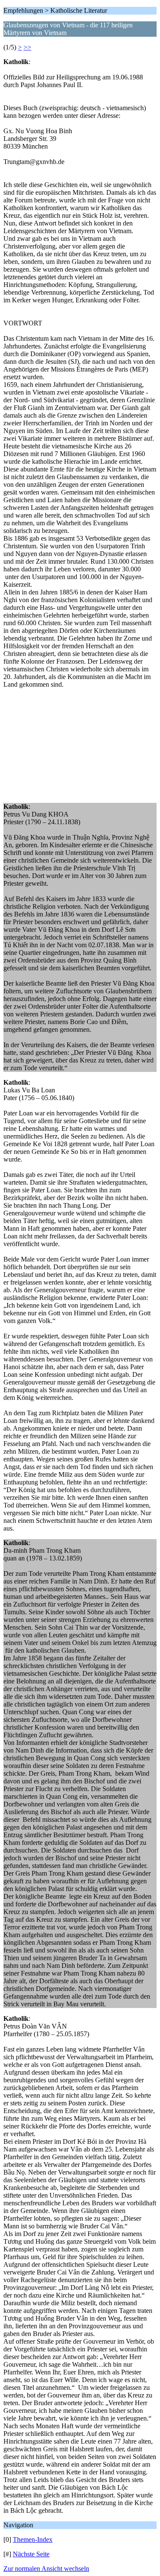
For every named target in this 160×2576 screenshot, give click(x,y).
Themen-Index (33, 2539)
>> (27, 47)
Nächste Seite (31, 2554)
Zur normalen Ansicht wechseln (46, 2569)
